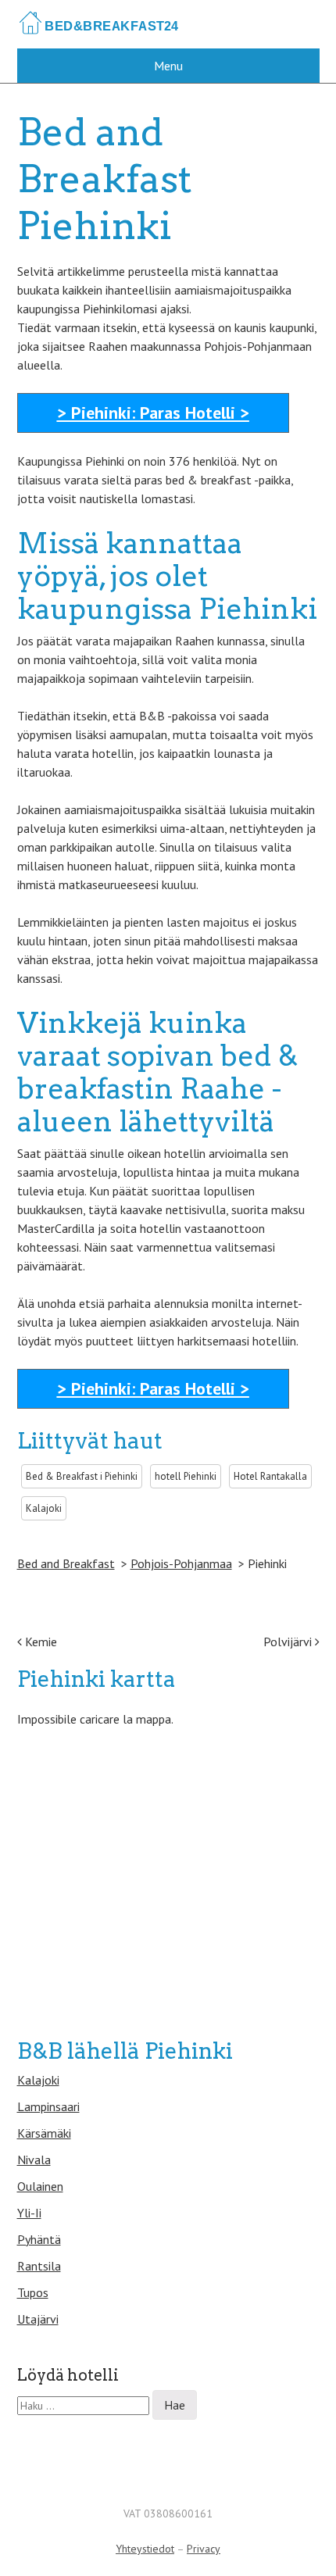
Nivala (34, 2160)
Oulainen (40, 2186)
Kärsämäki (44, 2133)
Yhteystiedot (145, 2549)
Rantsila (39, 2266)
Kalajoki (38, 2080)
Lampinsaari (48, 2106)
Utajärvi (38, 2319)
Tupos (33, 2292)
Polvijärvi (289, 1642)
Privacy (204, 2549)
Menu (168, 66)
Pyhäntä (39, 2239)
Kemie (39, 1642)
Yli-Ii (29, 2213)
